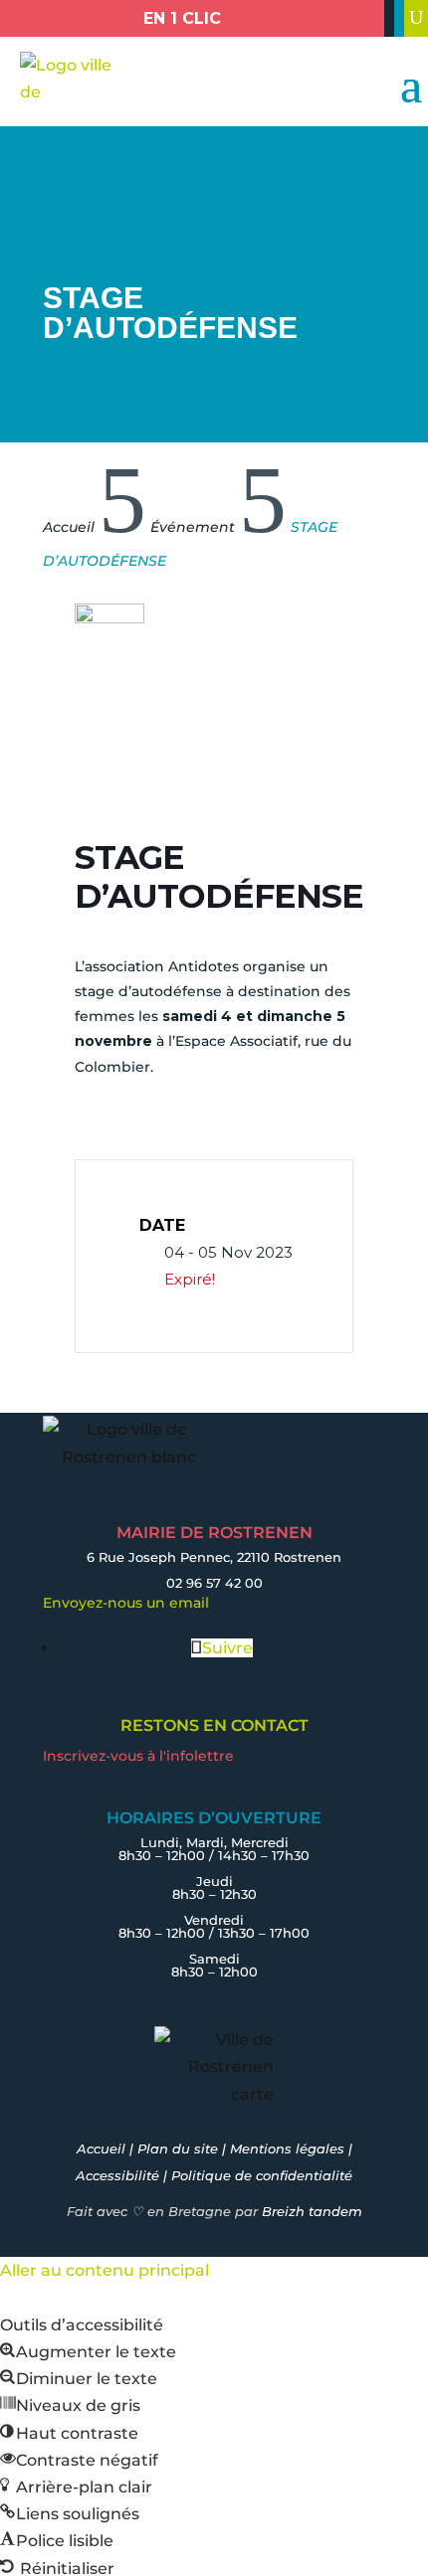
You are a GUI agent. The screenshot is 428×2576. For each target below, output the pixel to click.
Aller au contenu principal (105, 2270)
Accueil (101, 2148)
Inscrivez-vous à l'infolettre (138, 1756)
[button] (88, 2352)
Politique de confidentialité (262, 2175)
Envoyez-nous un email (126, 1603)
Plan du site (178, 2148)
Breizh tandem (312, 2211)
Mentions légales (287, 2148)
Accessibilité (117, 2175)
